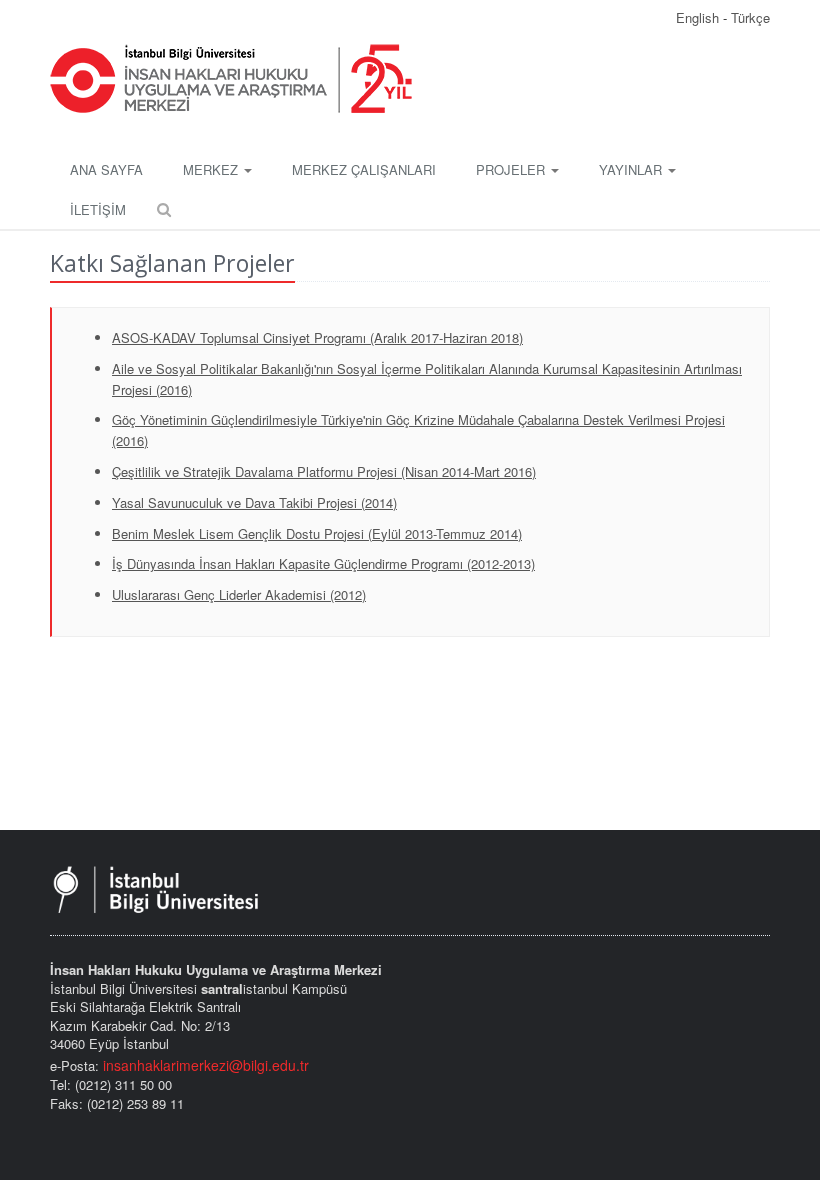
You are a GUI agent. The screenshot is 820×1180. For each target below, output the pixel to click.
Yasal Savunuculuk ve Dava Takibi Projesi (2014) (254, 502)
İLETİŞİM (98, 209)
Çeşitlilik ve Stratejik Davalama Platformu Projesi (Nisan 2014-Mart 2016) (324, 471)
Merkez (212, 169)
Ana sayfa (106, 169)
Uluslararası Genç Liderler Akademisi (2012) (239, 594)
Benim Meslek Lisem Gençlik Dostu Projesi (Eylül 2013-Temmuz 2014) (317, 533)
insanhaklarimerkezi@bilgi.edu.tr (206, 1065)
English (699, 17)
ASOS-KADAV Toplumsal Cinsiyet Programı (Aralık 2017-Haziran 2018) (317, 337)
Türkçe (750, 17)
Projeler (512, 169)
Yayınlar (632, 169)
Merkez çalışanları (364, 169)
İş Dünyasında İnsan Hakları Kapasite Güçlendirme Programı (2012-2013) (323, 563)
